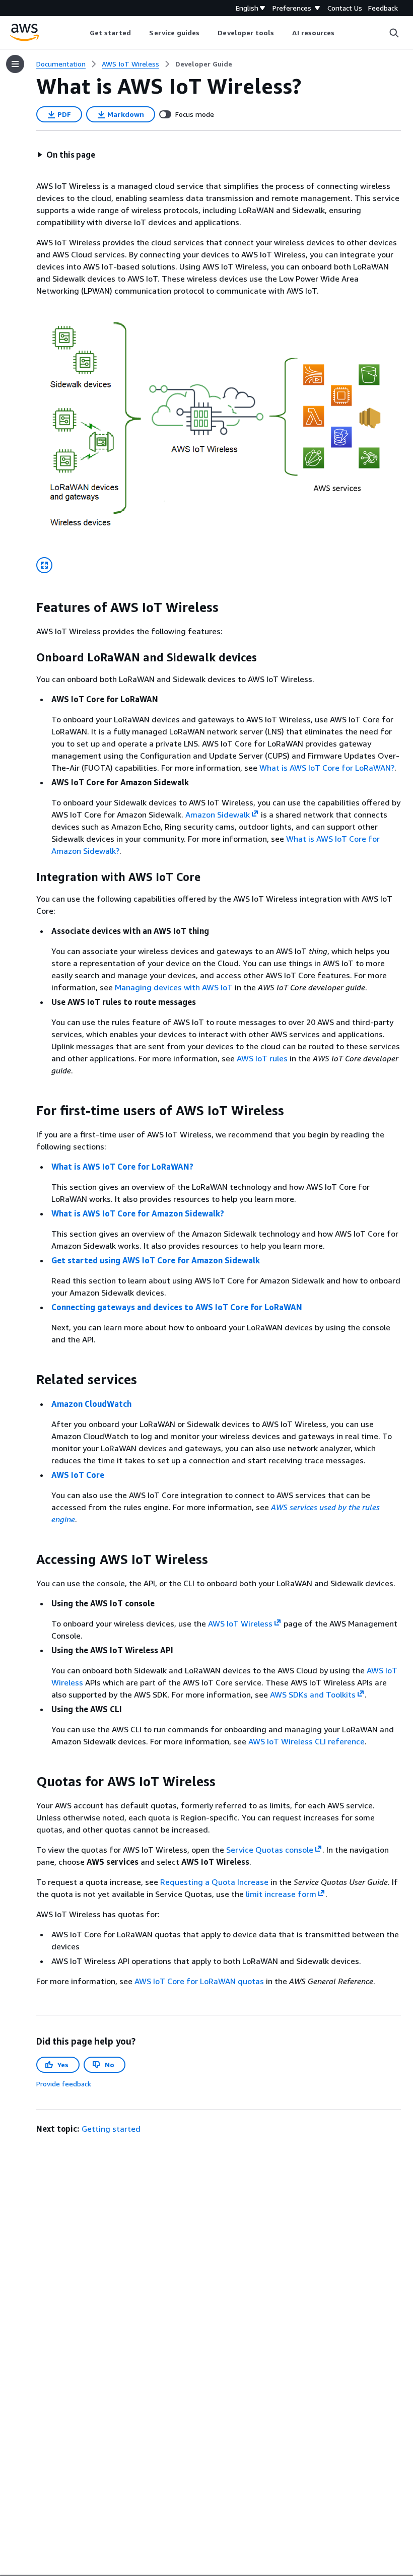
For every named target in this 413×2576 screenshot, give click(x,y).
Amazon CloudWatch (91, 1404)
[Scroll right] (342, 33)
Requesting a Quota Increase (214, 1882)
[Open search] (394, 33)
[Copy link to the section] (28, 607)
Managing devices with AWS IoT (174, 987)
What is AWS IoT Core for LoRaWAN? (327, 768)
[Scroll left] (82, 33)
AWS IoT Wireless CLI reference (306, 1741)
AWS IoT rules (262, 1058)
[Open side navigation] (15, 64)
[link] (204, 64)
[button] (66, 155)
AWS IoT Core (78, 1475)
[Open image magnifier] (44, 565)
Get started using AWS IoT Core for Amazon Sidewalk (156, 1260)
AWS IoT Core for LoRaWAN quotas (199, 1981)
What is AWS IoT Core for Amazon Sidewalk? (138, 1213)
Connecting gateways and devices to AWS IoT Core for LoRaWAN (177, 1307)
